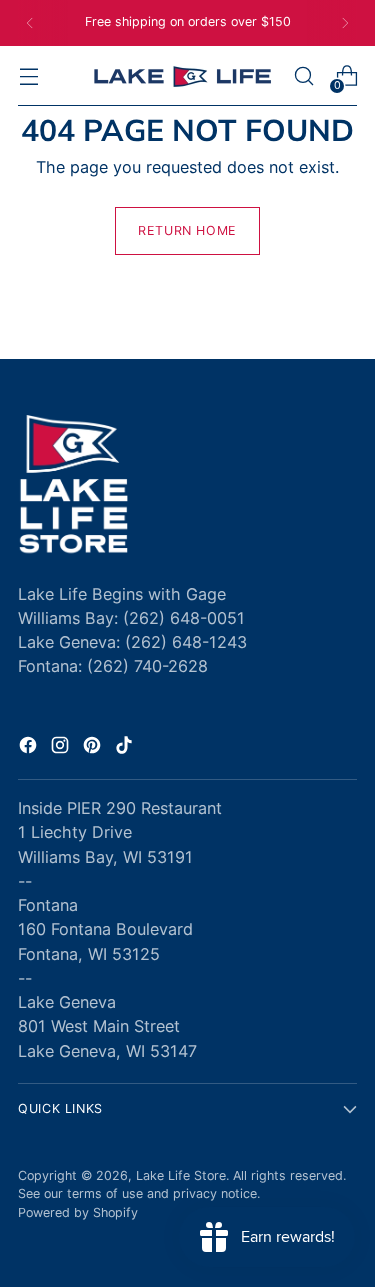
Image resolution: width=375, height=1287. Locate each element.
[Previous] (30, 23)
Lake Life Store (181, 1175)
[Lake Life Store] (182, 76)
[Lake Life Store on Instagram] (62, 748)
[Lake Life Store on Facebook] (30, 748)
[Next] (345, 23)
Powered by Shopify (78, 1212)
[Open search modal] (303, 76)
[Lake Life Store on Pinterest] (94, 748)
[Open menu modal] (28, 76)
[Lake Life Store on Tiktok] (126, 748)
